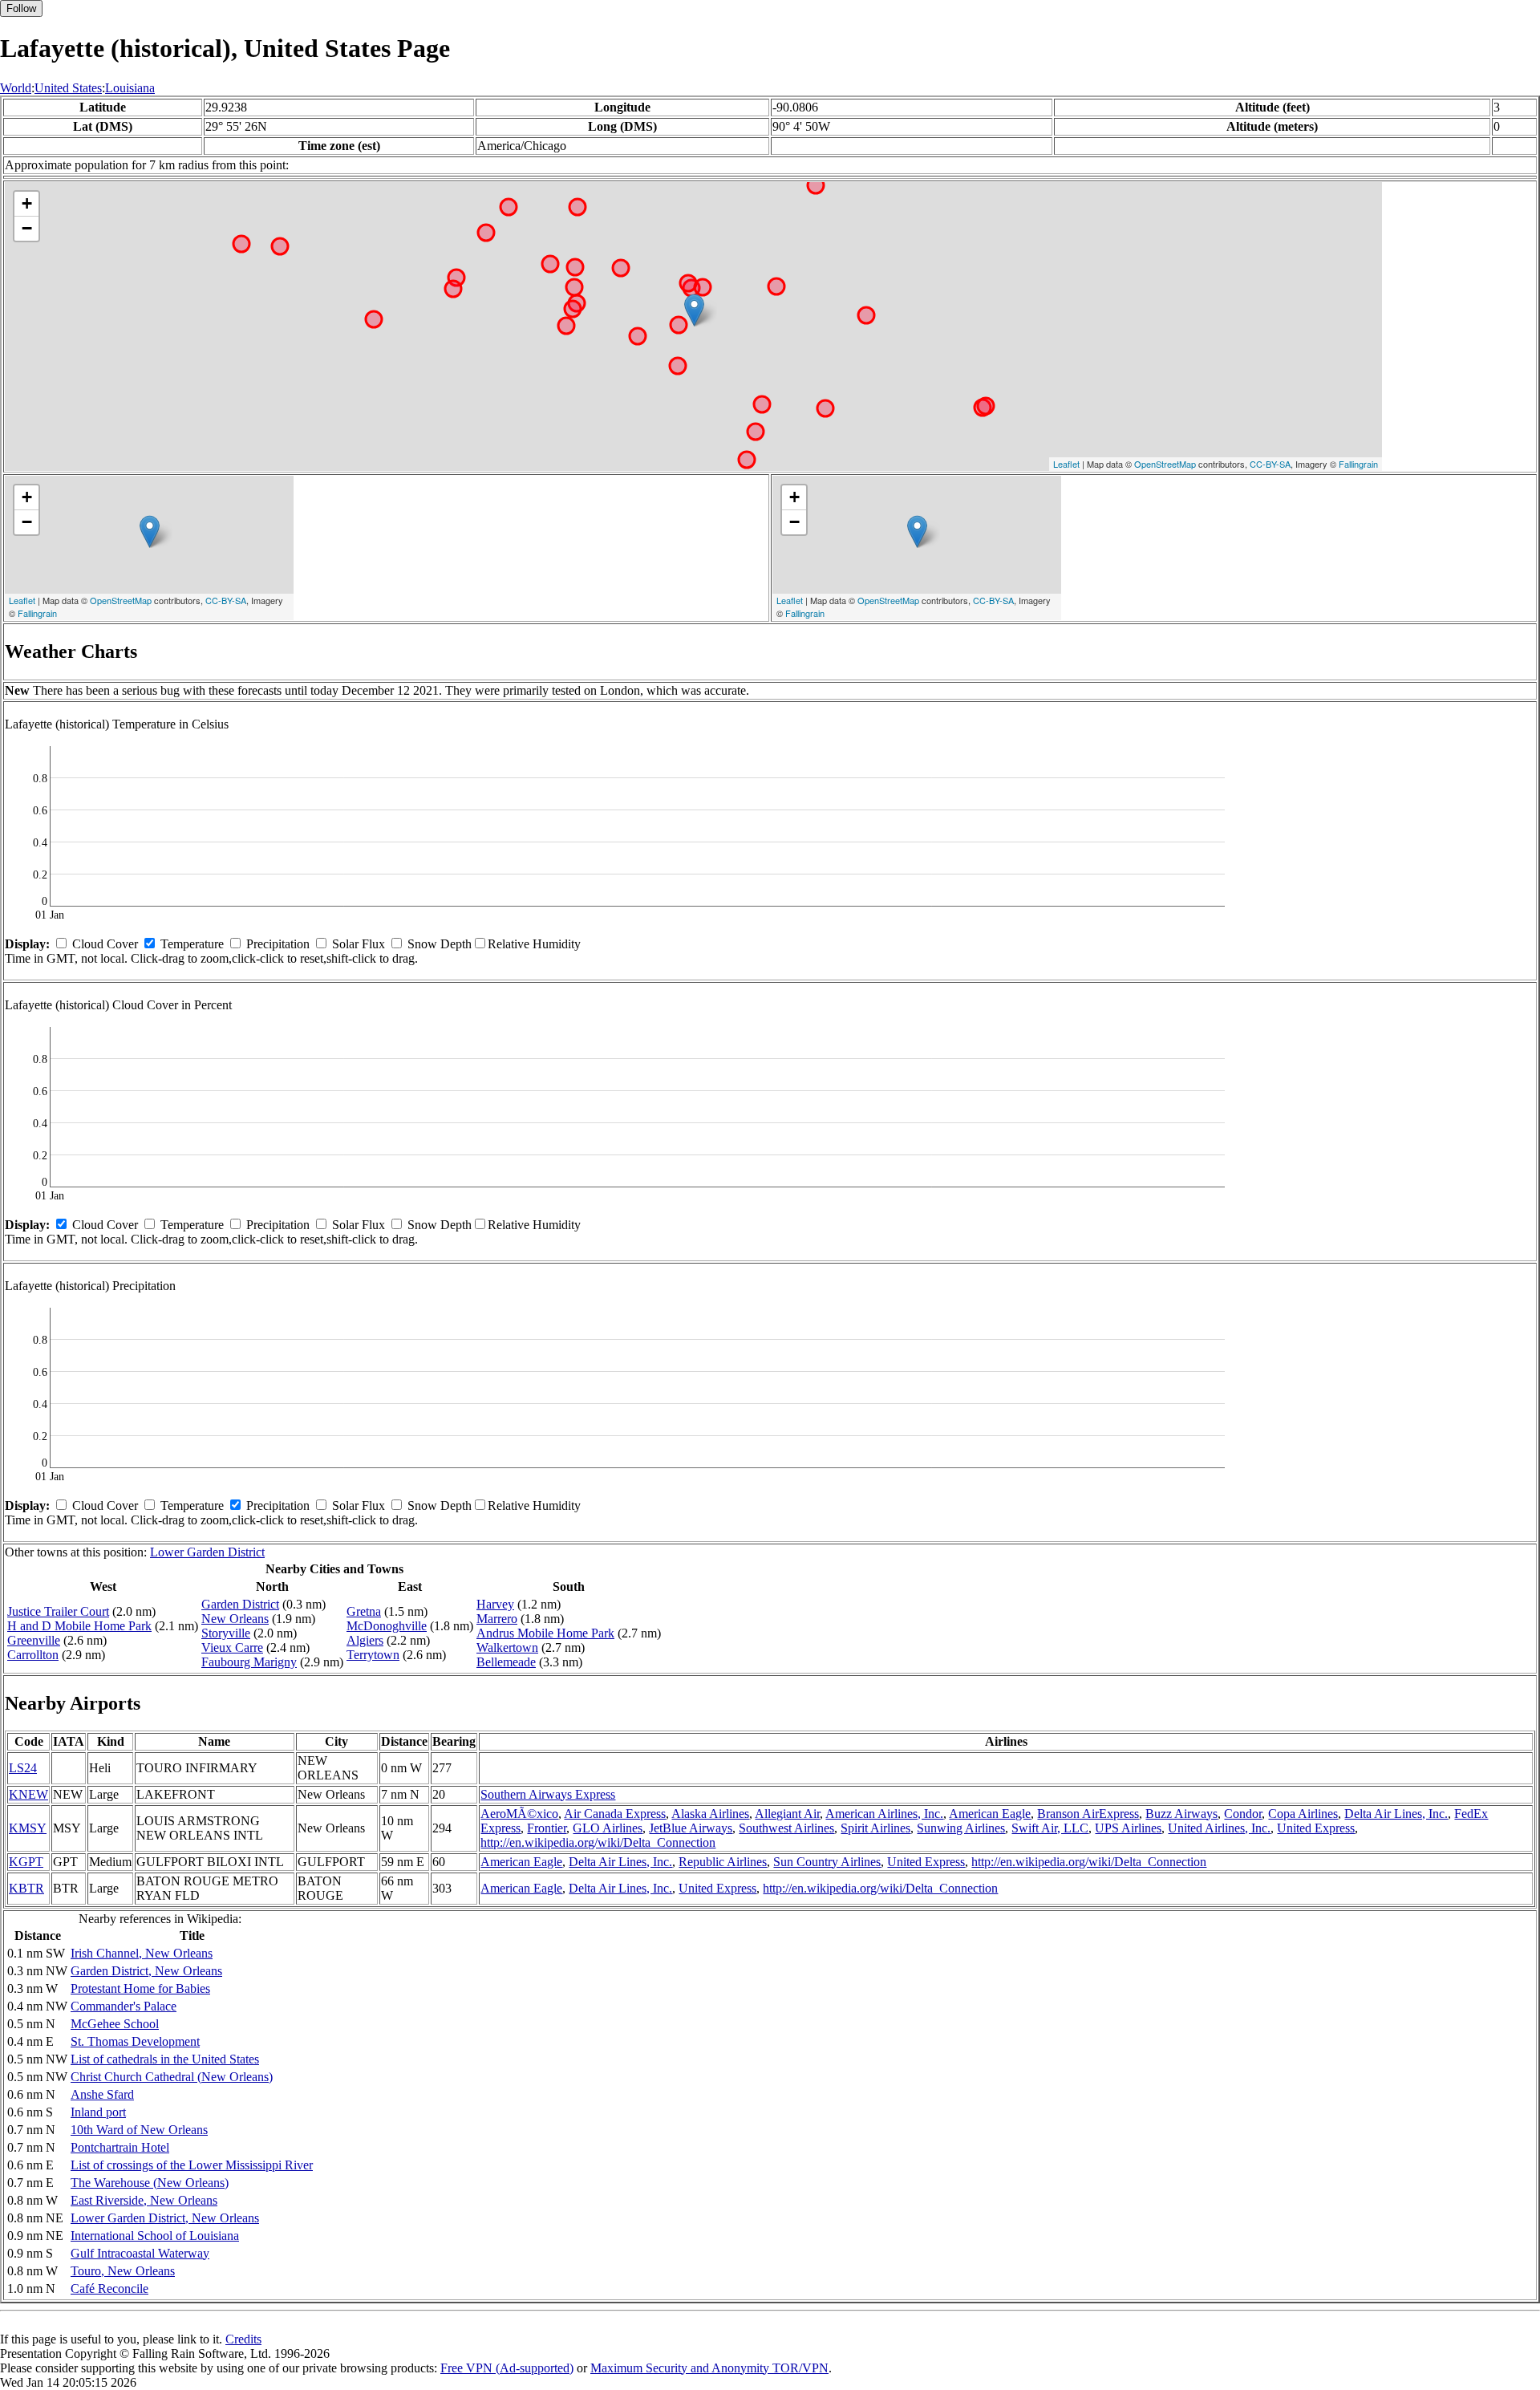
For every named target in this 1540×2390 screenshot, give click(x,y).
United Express (1316, 1828)
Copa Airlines (1303, 1814)
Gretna (364, 1611)
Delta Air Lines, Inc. (1396, 1814)
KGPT (26, 1862)
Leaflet (1066, 464)
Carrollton (33, 1655)
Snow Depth (440, 944)
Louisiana (130, 88)
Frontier (547, 1828)
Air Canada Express (615, 1814)
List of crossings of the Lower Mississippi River (192, 2165)
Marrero (497, 1619)
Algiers (365, 1640)
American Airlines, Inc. (884, 1814)
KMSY (28, 1828)
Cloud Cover (105, 944)
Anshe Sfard (102, 2094)
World (16, 88)
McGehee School (115, 2024)
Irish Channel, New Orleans (142, 1953)
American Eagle (990, 1814)
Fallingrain (1358, 464)
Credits (243, 2339)
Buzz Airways (1181, 1814)
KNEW (28, 1794)
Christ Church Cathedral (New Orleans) (172, 2077)
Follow (21, 8)
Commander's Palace (124, 2006)
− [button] (27, 228)
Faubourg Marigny (249, 1662)
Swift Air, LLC (1050, 1828)
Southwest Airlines (786, 1828)
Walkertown (507, 1647)
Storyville (226, 1633)
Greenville (34, 1640)
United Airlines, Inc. (1219, 1828)
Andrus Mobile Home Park (545, 1633)
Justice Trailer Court (58, 1611)
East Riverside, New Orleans (144, 2200)
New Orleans (235, 1619)
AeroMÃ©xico (519, 1814)
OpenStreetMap (1165, 464)
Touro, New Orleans (123, 2271)
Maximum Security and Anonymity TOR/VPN (709, 2368)
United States (68, 88)
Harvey (495, 1604)
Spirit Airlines (875, 1828)
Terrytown (373, 1655)
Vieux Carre (232, 1647)
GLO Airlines (608, 1828)
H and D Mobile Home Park (79, 1626)
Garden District (240, 1604)
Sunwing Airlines (961, 1828)
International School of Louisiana (155, 2236)
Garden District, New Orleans (146, 1971)
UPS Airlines (1128, 1828)
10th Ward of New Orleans (139, 2130)
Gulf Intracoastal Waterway (140, 2253)
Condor (1243, 1814)
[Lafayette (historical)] (694, 310)
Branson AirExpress (1088, 1814)
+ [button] (27, 203)
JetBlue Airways (691, 1828)
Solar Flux (359, 944)
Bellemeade (506, 1662)
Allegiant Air (787, 1814)
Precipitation (278, 944)
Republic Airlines (723, 1862)
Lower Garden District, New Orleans (165, 2218)
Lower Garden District (207, 1552)
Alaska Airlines (710, 1814)
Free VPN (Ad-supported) (507, 2368)
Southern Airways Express (548, 1794)
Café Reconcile (109, 2289)
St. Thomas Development (135, 2041)
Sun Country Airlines (827, 1862)
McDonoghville (387, 1626)
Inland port (98, 2112)
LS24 (23, 1768)
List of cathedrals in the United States (165, 2059)
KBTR (26, 1888)
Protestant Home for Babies (140, 1988)
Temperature (192, 944)
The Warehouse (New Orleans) (150, 2183)
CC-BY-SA (1270, 464)
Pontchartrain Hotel (120, 2147)
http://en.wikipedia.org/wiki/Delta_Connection (598, 1842)
